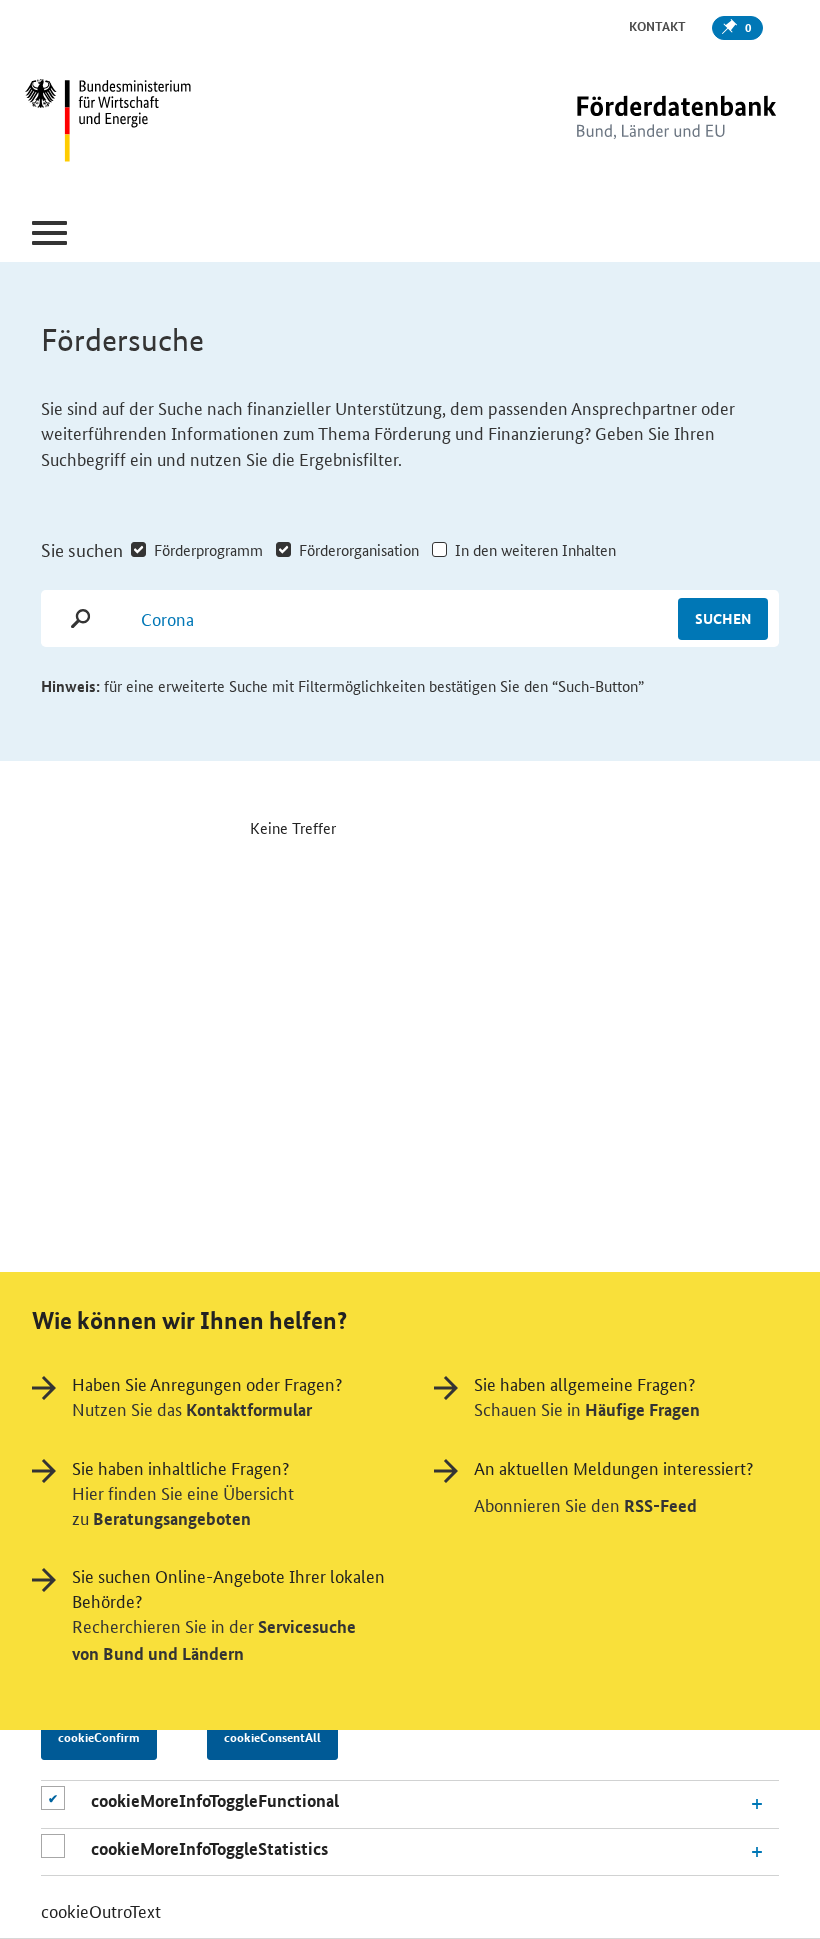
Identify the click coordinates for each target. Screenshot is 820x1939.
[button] (49, 233)
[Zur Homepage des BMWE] (153, 123)
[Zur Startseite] (635, 122)
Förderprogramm (208, 549)
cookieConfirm (99, 1737)
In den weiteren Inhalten (535, 549)
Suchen (723, 618)
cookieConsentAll (272, 1737)
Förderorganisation (359, 549)
